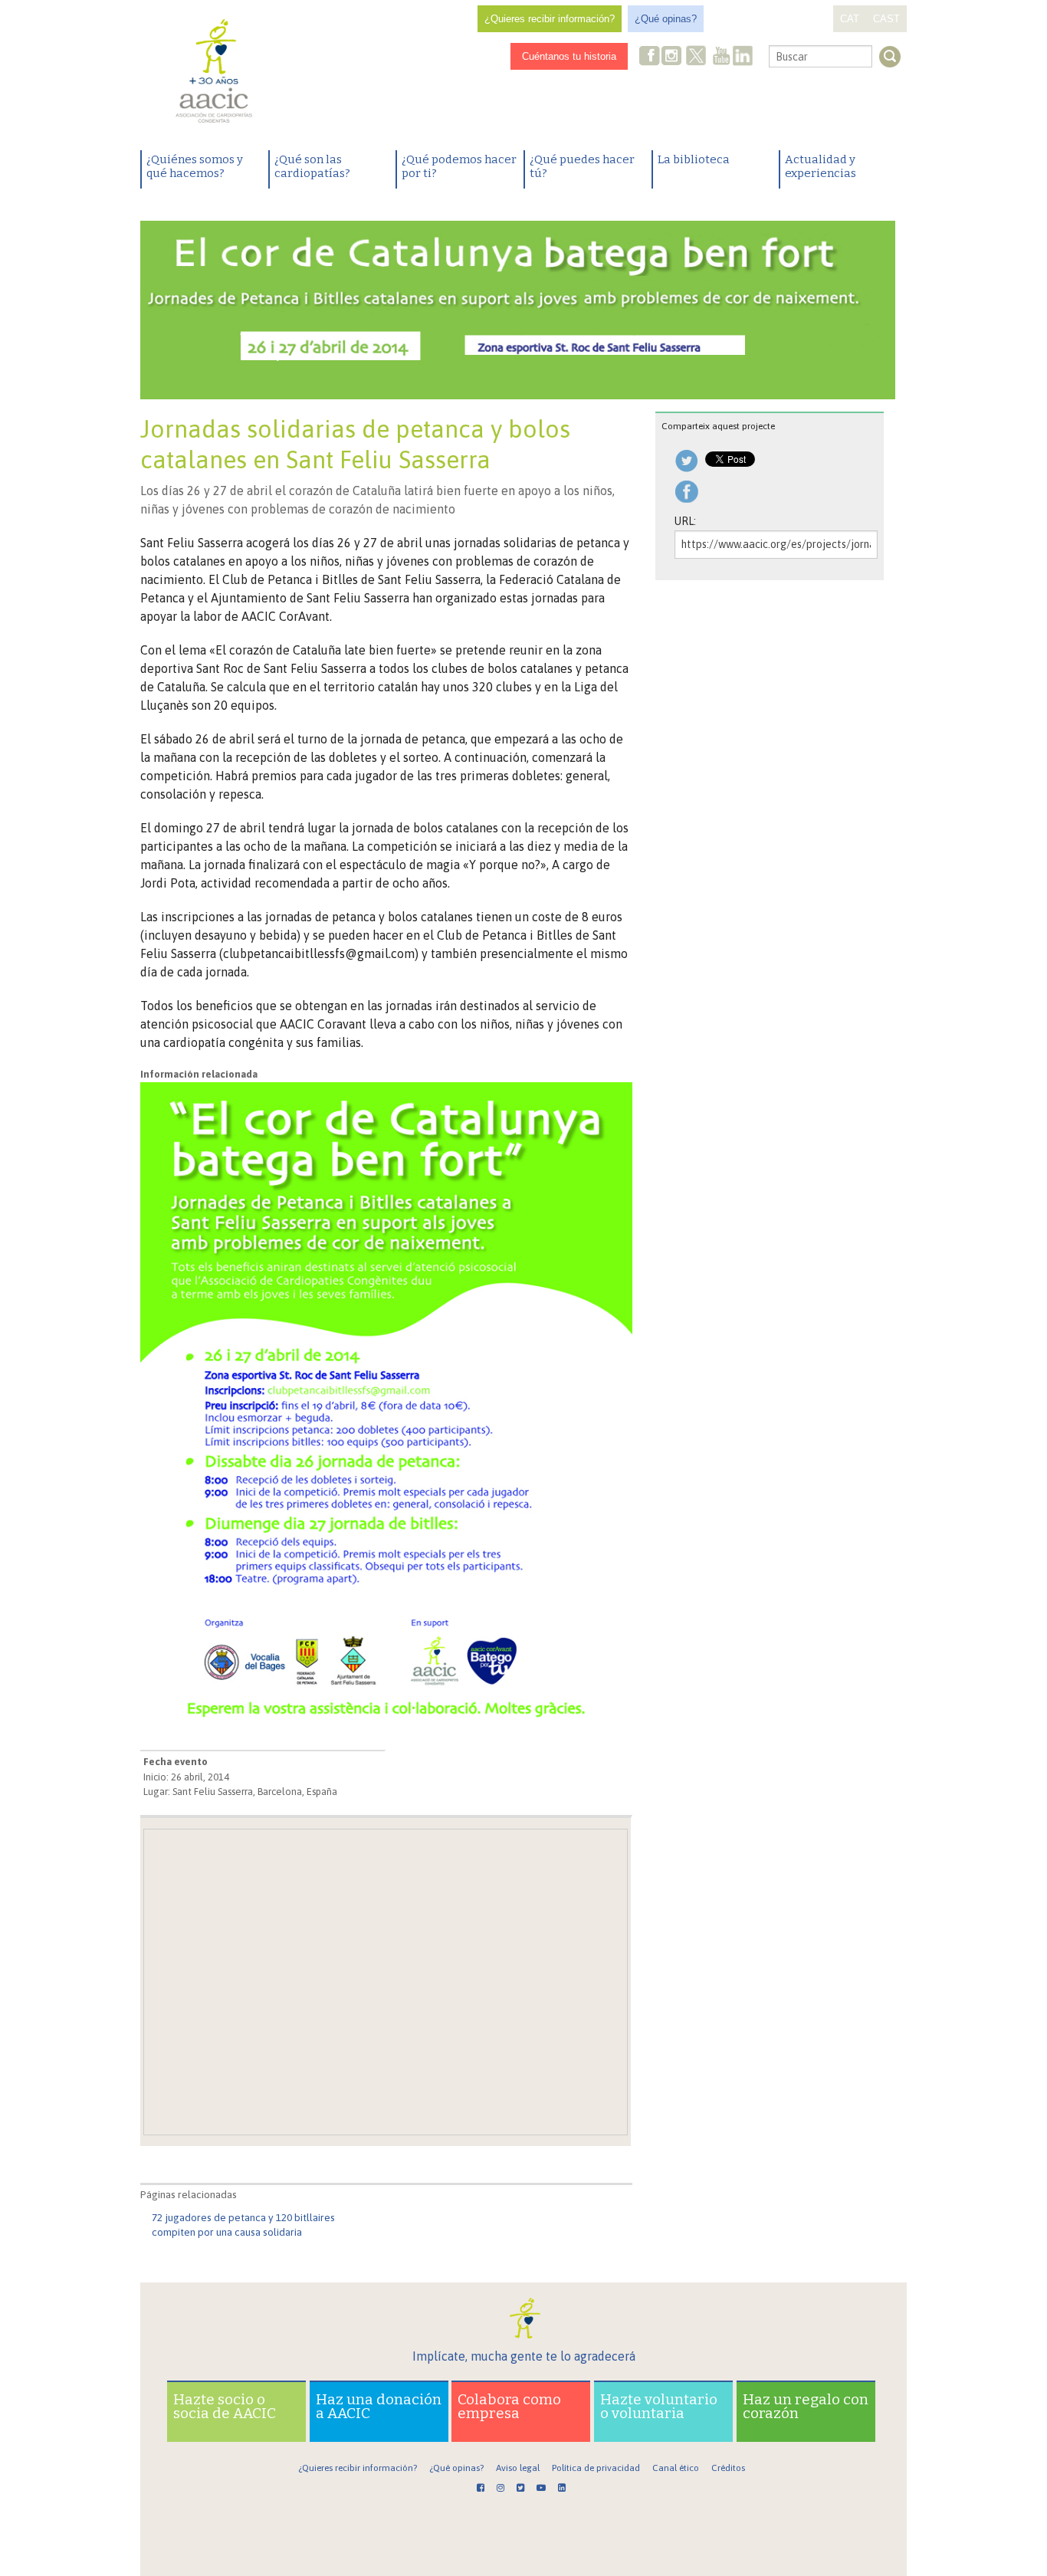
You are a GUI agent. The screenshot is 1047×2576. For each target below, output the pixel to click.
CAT (850, 19)
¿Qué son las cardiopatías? (312, 166)
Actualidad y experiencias (821, 166)
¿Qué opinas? (666, 19)
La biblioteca (694, 159)
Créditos (728, 2468)
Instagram (673, 57)
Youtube (721, 57)
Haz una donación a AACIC (379, 2406)
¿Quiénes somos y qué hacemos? (195, 166)
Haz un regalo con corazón (806, 2406)
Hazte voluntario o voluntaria (659, 2406)
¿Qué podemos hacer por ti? (459, 166)
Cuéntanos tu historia (569, 56)
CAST (886, 19)
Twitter (696, 57)
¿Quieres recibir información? (550, 19)
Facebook (650, 57)
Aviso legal (518, 2468)
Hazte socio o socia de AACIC (225, 2406)
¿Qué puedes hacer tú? (582, 166)
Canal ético (676, 2468)
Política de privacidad (596, 2468)
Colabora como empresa (509, 2406)
